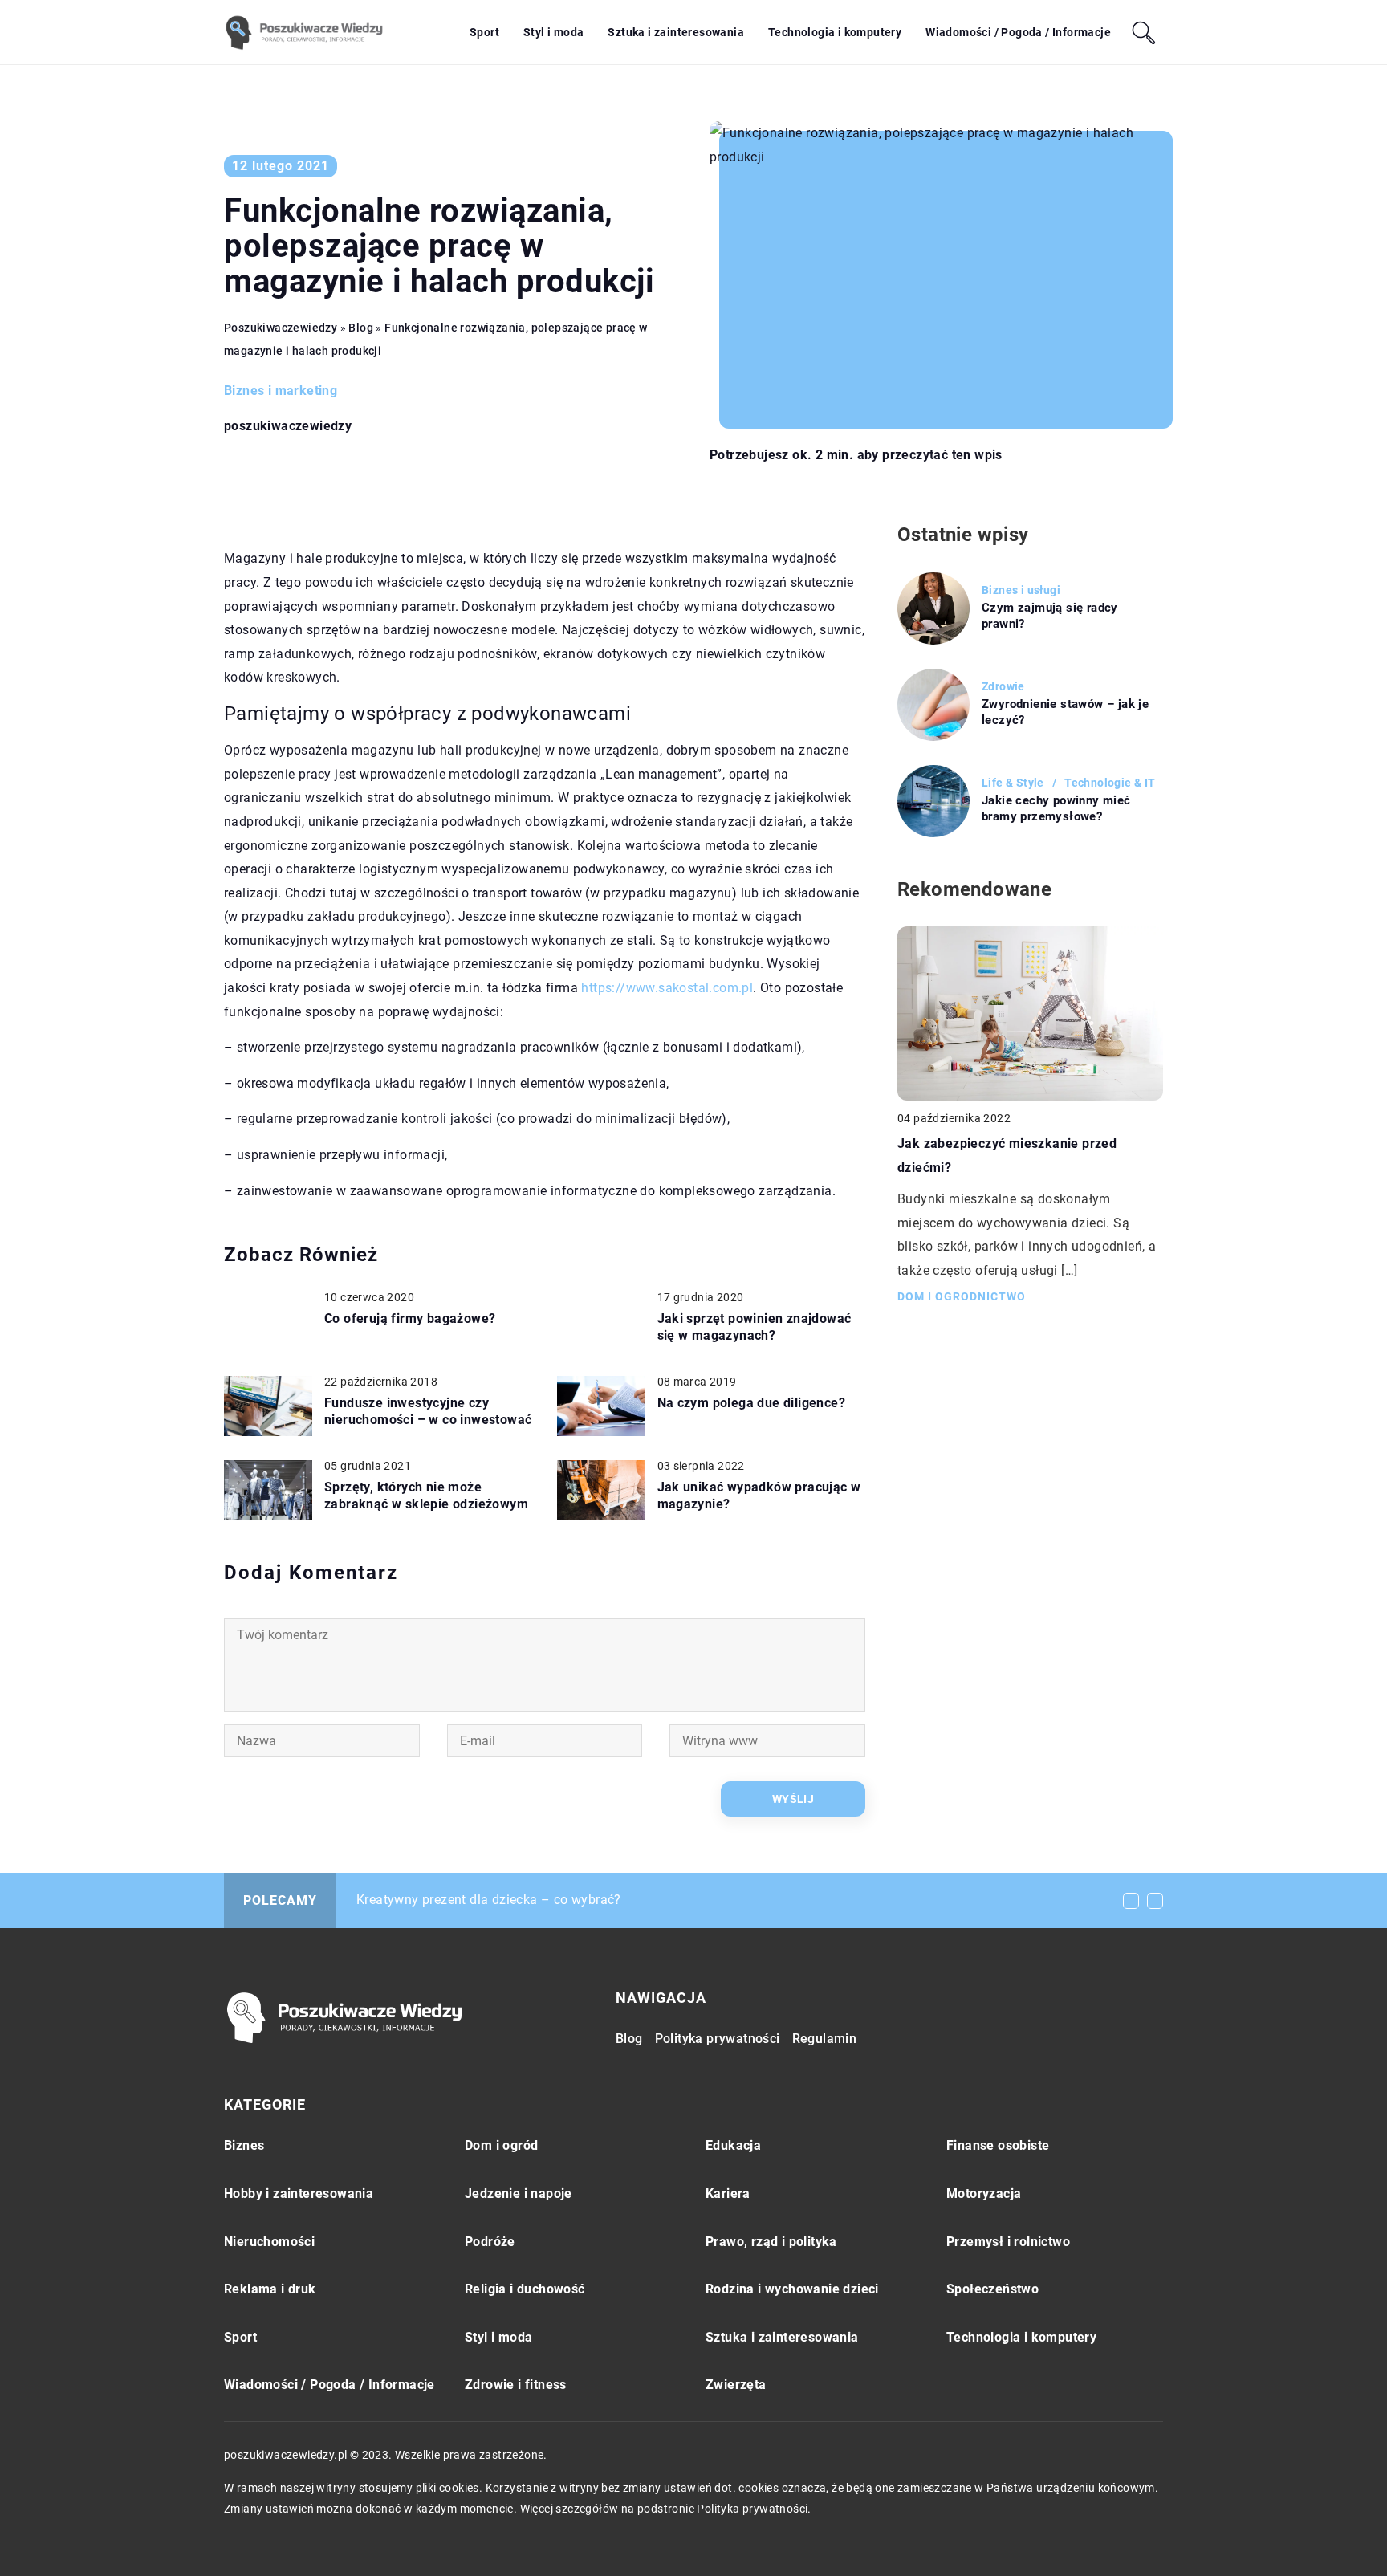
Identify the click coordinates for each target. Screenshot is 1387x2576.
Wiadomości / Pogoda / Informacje (1018, 32)
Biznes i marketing (281, 391)
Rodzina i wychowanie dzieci (792, 2289)
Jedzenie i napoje (519, 2193)
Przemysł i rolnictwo (1008, 2242)
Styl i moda (553, 32)
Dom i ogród (501, 2145)
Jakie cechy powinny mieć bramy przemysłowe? (1056, 808)
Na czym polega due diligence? (752, 1403)
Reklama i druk (270, 2289)
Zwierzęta (736, 2385)
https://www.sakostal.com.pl (667, 988)
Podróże (490, 2242)
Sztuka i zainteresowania (676, 32)
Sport (484, 32)
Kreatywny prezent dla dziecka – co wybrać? (489, 1900)
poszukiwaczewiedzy (288, 426)
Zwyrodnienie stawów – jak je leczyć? (1065, 712)
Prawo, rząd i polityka (771, 2242)
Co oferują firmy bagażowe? (410, 1319)
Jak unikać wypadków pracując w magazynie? (759, 1496)
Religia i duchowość (525, 2289)
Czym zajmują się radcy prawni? (1050, 616)
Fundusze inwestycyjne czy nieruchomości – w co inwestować (428, 1411)
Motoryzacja (984, 2193)
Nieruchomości (269, 2242)
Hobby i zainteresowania (299, 2193)
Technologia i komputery (835, 32)
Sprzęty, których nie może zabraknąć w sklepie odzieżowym (426, 1496)
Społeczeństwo (992, 2289)
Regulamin (825, 2039)
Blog (629, 2039)
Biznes (244, 2145)
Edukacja (733, 2145)
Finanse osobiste (998, 2145)
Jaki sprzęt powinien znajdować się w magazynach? (755, 1327)
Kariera (728, 2193)
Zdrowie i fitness (516, 2385)
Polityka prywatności (718, 2039)
